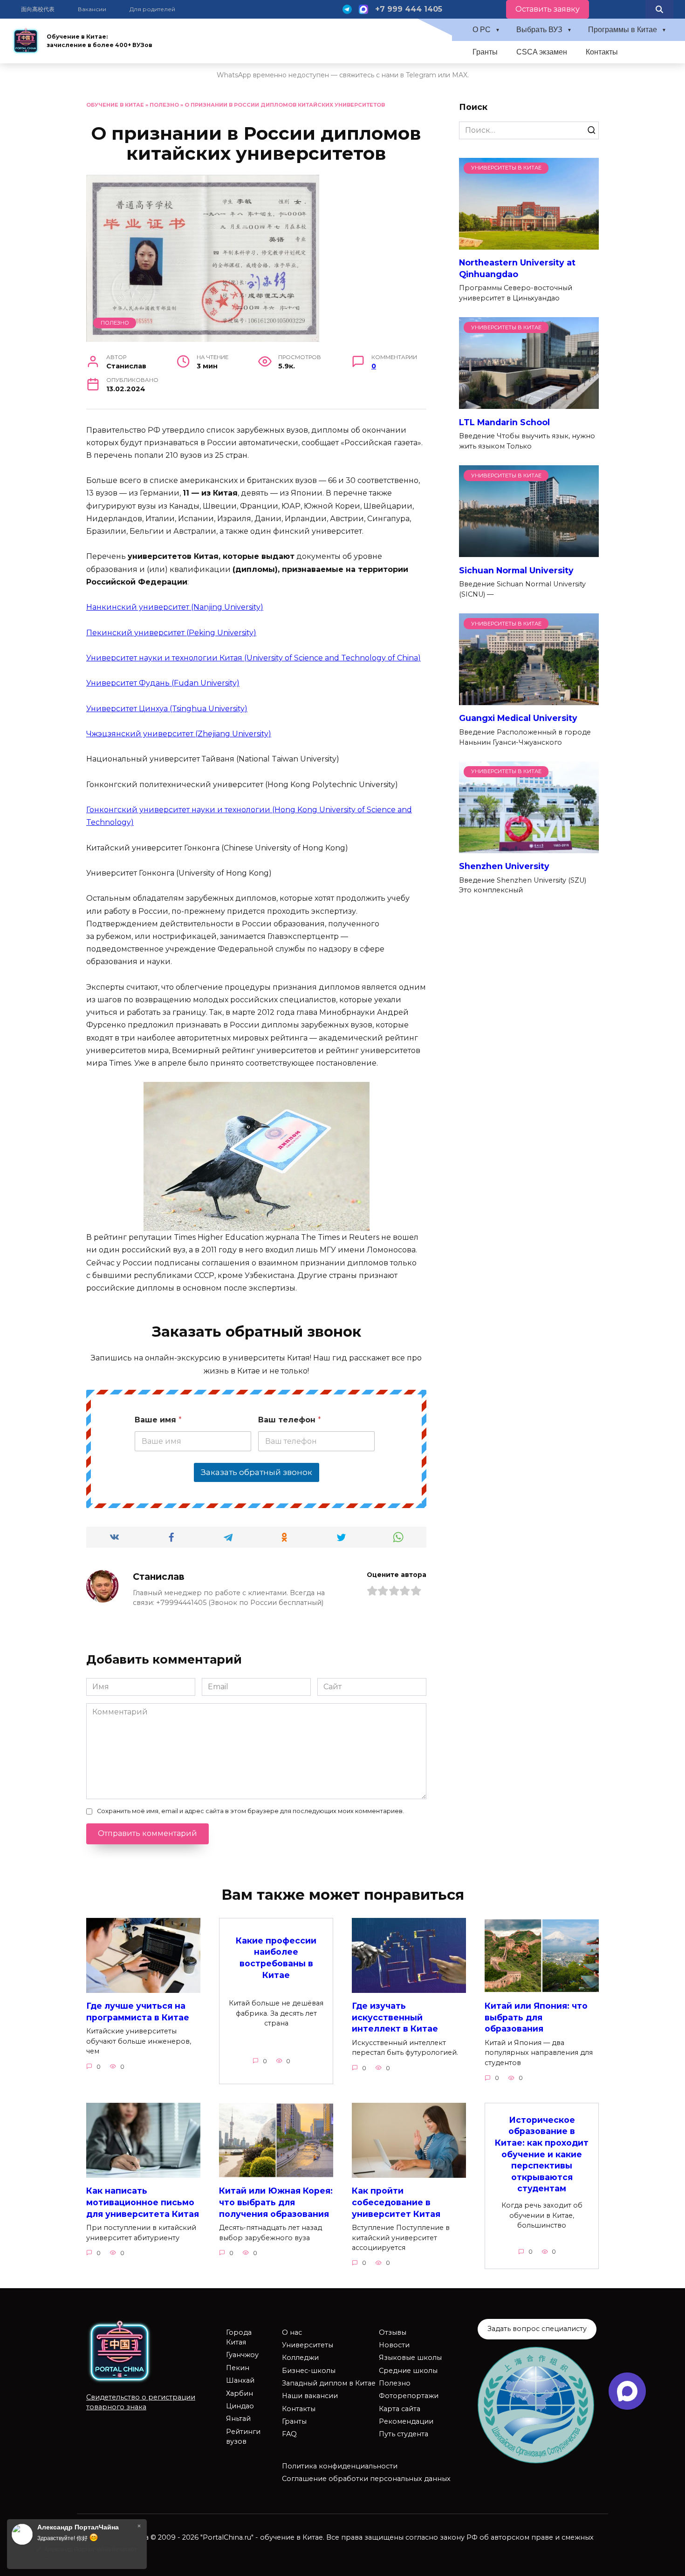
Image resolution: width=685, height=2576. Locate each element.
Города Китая (239, 2338)
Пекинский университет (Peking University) (171, 633)
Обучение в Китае (115, 105)
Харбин (240, 2393)
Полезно (164, 105)
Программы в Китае (623, 30)
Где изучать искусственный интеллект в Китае (395, 2017)
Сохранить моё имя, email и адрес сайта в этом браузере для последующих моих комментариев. (250, 1811)
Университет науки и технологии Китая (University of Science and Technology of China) (253, 658)
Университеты (308, 2345)
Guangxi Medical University (518, 718)
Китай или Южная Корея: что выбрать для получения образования (276, 2202)
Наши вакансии (310, 2396)
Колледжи (300, 2358)
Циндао (240, 2406)
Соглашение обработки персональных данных (366, 2479)
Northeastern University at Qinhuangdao (517, 268)
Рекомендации (406, 2421)
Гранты (485, 52)
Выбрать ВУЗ (539, 30)
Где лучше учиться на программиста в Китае (138, 2012)
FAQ (289, 2434)
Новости (394, 2345)
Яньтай (238, 2419)
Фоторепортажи (409, 2396)
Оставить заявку (548, 9)
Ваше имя (158, 1420)
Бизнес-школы (309, 2371)
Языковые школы (410, 2358)
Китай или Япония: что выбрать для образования (536, 2017)
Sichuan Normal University (516, 570)
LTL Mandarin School (504, 422)
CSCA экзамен (542, 52)
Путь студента (404, 2434)
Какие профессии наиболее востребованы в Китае (276, 1958)
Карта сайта (400, 2409)
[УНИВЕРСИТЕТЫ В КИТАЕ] (529, 244)
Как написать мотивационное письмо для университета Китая (143, 2202)
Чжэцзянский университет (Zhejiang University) (179, 734)
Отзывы (393, 2332)
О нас (292, 2332)
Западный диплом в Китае (329, 2383)
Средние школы (408, 2371)
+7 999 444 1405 (409, 9)
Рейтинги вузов (243, 2437)
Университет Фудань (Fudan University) (163, 683)
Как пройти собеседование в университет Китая (396, 2202)
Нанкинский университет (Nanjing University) (175, 607)
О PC (482, 30)
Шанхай (240, 2380)
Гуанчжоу (242, 2355)
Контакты (602, 52)
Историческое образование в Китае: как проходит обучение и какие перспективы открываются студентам (542, 2154)
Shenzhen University (504, 866)
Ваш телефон (290, 1420)
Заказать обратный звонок (257, 1472)
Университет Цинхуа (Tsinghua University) (167, 709)
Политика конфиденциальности (340, 2466)
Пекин (238, 2368)
